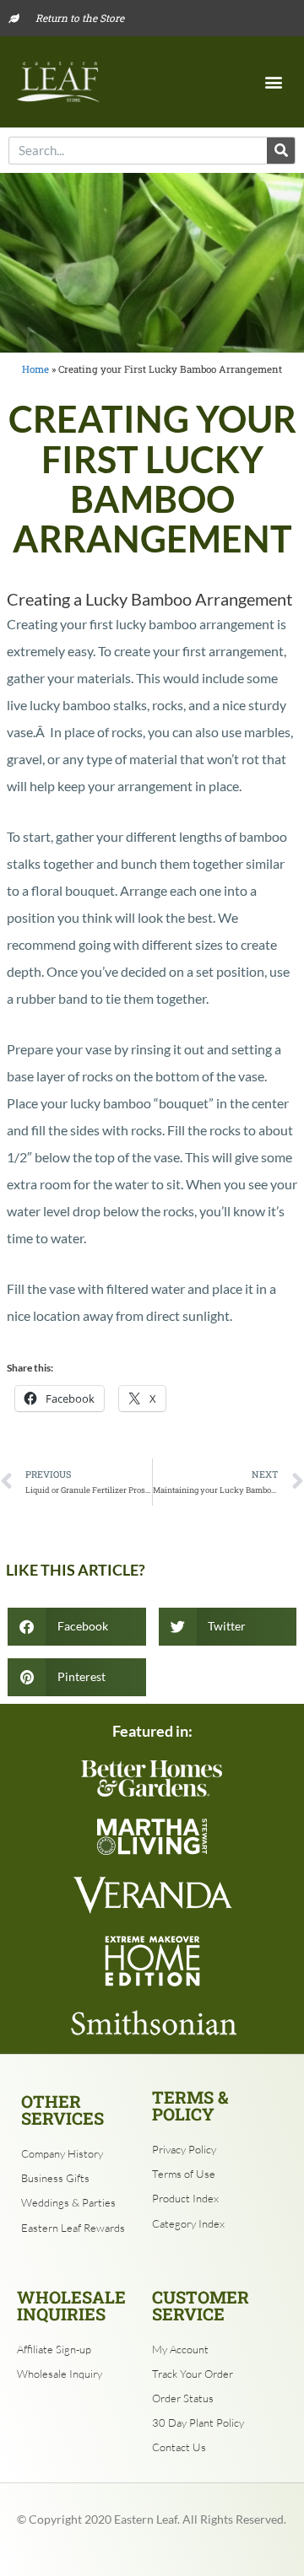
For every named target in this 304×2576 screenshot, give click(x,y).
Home (35, 369)
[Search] (281, 151)
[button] (273, 81)
